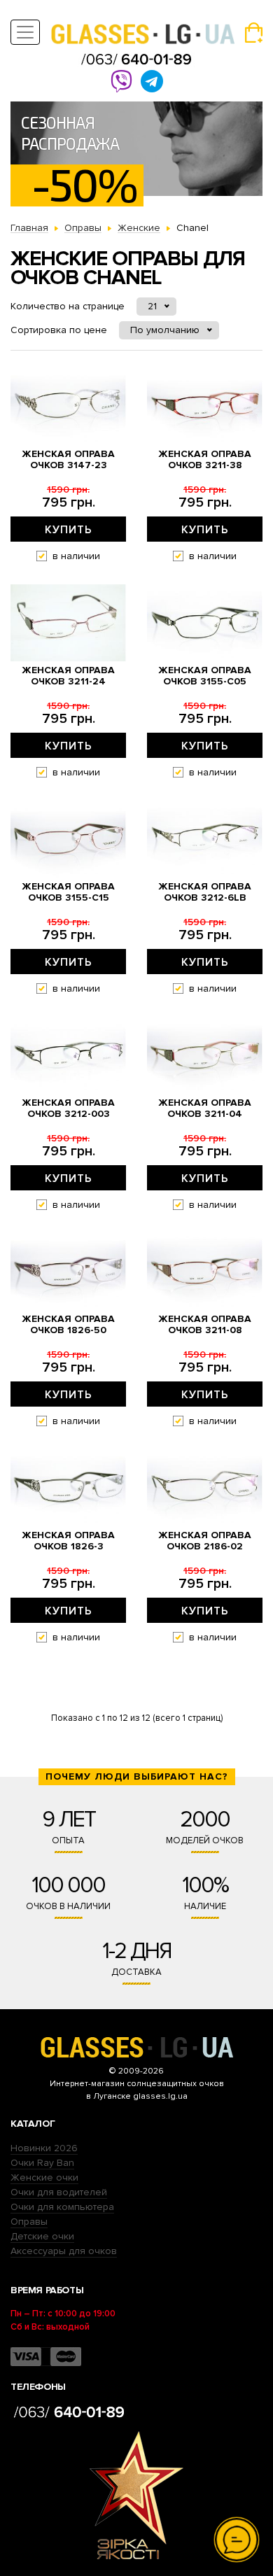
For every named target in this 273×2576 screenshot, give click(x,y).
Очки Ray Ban (42, 2163)
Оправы (29, 2222)
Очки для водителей (59, 2192)
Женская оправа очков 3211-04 (205, 1108)
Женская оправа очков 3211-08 (205, 1325)
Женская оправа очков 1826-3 (68, 1541)
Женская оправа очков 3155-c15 (68, 892)
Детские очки (42, 2236)
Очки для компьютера (62, 2207)
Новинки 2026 (44, 2148)
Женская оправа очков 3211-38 (205, 460)
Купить (69, 530)
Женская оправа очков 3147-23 (68, 460)
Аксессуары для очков (64, 2251)
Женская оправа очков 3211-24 (68, 676)
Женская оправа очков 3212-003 (68, 1108)
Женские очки (44, 2177)
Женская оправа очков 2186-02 (205, 1541)
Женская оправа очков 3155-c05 (205, 676)
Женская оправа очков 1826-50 (68, 1325)
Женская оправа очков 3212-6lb (205, 892)
